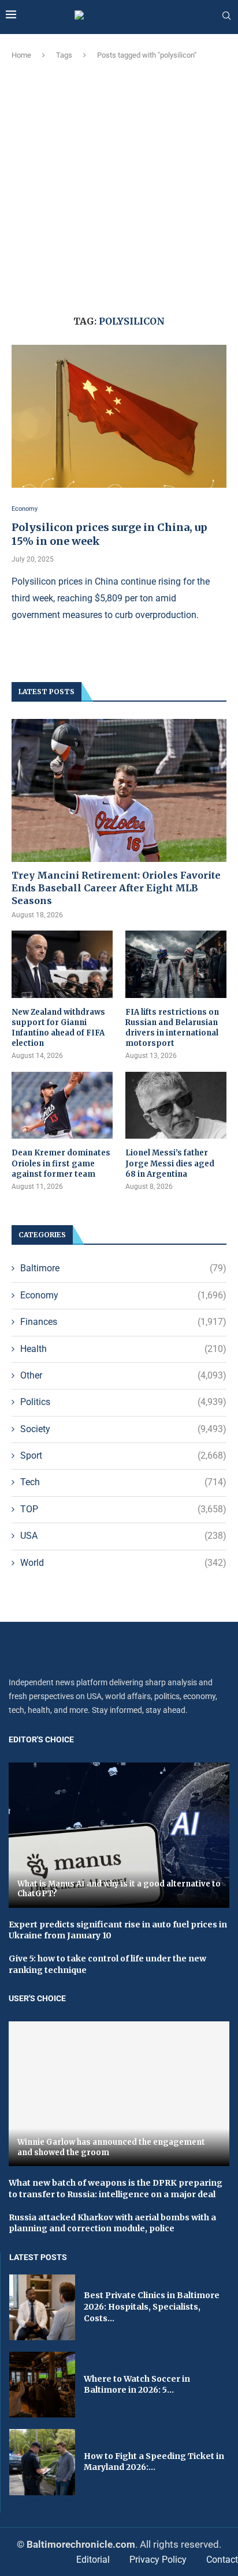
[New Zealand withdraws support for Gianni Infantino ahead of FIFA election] (62, 964)
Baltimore (123, 1268)
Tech (123, 1482)
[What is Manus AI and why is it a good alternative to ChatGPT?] (119, 1835)
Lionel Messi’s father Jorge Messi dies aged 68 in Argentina (170, 1163)
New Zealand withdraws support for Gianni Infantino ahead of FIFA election (58, 1028)
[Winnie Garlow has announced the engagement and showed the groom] (119, 2094)
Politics (123, 1402)
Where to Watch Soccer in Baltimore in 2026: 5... (137, 2385)
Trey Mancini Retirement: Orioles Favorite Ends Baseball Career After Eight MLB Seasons (116, 888)
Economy (123, 1295)
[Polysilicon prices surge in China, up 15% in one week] (119, 416)
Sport (123, 1455)
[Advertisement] (119, 186)
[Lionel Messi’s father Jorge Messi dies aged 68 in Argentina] (176, 1106)
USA (123, 1536)
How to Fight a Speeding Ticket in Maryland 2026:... (154, 2462)
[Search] (226, 16)
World (123, 1563)
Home (21, 55)
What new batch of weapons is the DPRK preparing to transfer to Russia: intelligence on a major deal (116, 2189)
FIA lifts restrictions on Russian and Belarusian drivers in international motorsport (172, 1028)
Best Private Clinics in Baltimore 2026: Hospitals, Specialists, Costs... (152, 2306)
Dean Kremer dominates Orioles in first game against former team (61, 1163)
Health (123, 1349)
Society (123, 1429)
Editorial (93, 2560)
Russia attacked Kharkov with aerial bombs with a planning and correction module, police (112, 2223)
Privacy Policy (158, 2560)
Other (123, 1375)
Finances (123, 1322)
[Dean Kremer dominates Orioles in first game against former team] (62, 1106)
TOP (123, 1509)
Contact (222, 2560)
